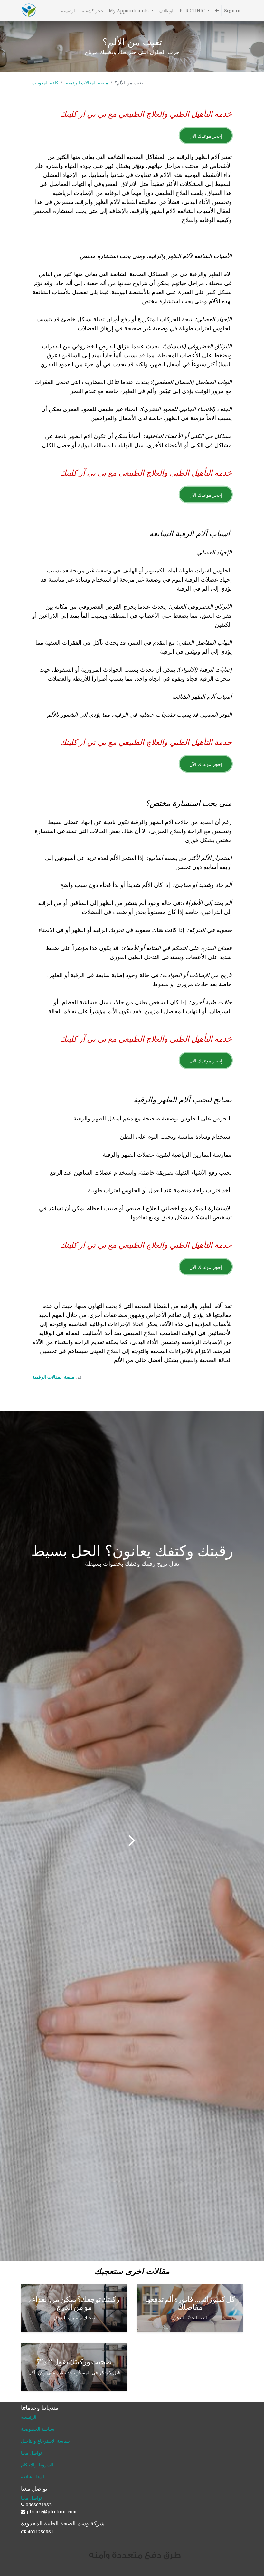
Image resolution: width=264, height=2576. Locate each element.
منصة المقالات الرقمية (87, 83)
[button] (217, 10)
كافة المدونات (45, 83)
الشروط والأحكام (37, 2465)
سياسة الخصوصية (38, 2429)
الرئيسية (29, 2417)
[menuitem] (69, 10)
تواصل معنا (31, 2453)
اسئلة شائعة (33, 2477)
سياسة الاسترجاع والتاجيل (45, 2441)
